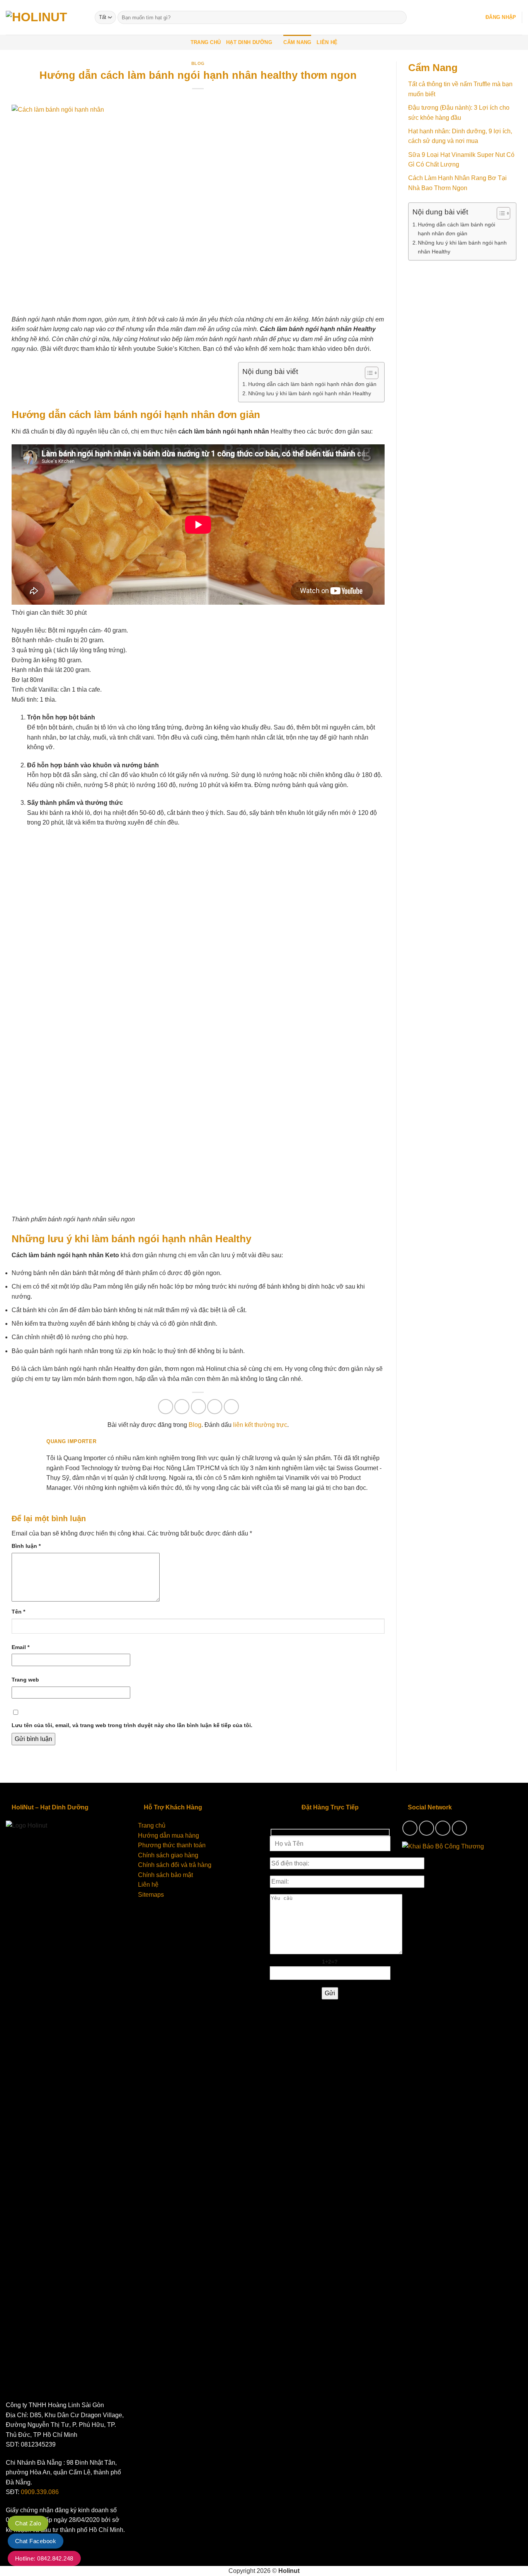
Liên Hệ (327, 42)
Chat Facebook (36, 2541)
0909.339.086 (40, 2492)
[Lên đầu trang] (512, 2565)
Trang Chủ (206, 42)
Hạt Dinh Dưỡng (249, 42)
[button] (501, 17)
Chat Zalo (28, 2523)
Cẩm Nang (297, 42)
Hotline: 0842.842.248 (44, 2558)
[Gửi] (399, 17)
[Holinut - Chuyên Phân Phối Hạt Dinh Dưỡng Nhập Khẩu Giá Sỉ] (44, 18)
